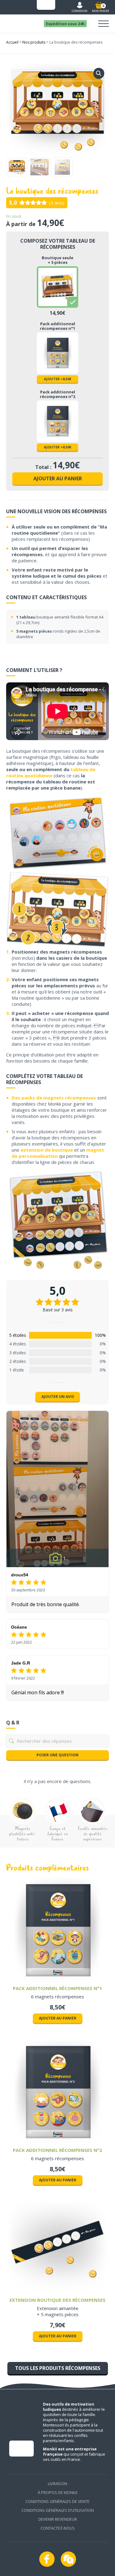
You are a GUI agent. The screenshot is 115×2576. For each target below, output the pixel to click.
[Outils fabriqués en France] (46, 5)
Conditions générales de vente (57, 2501)
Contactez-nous (58, 2528)
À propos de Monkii (57, 2492)
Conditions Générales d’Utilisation (58, 2510)
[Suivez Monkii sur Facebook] (47, 2559)
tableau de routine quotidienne (51, 772)
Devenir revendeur (58, 2519)
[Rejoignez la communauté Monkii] (68, 2559)
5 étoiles (18, 1335)
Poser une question (57, 1755)
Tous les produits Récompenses (58, 2368)
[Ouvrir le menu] (103, 24)
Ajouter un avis (58, 1397)
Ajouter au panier (58, 478)
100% (100, 1335)
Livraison (57, 2484)
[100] (61, 1335)
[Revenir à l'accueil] (20, 17)
